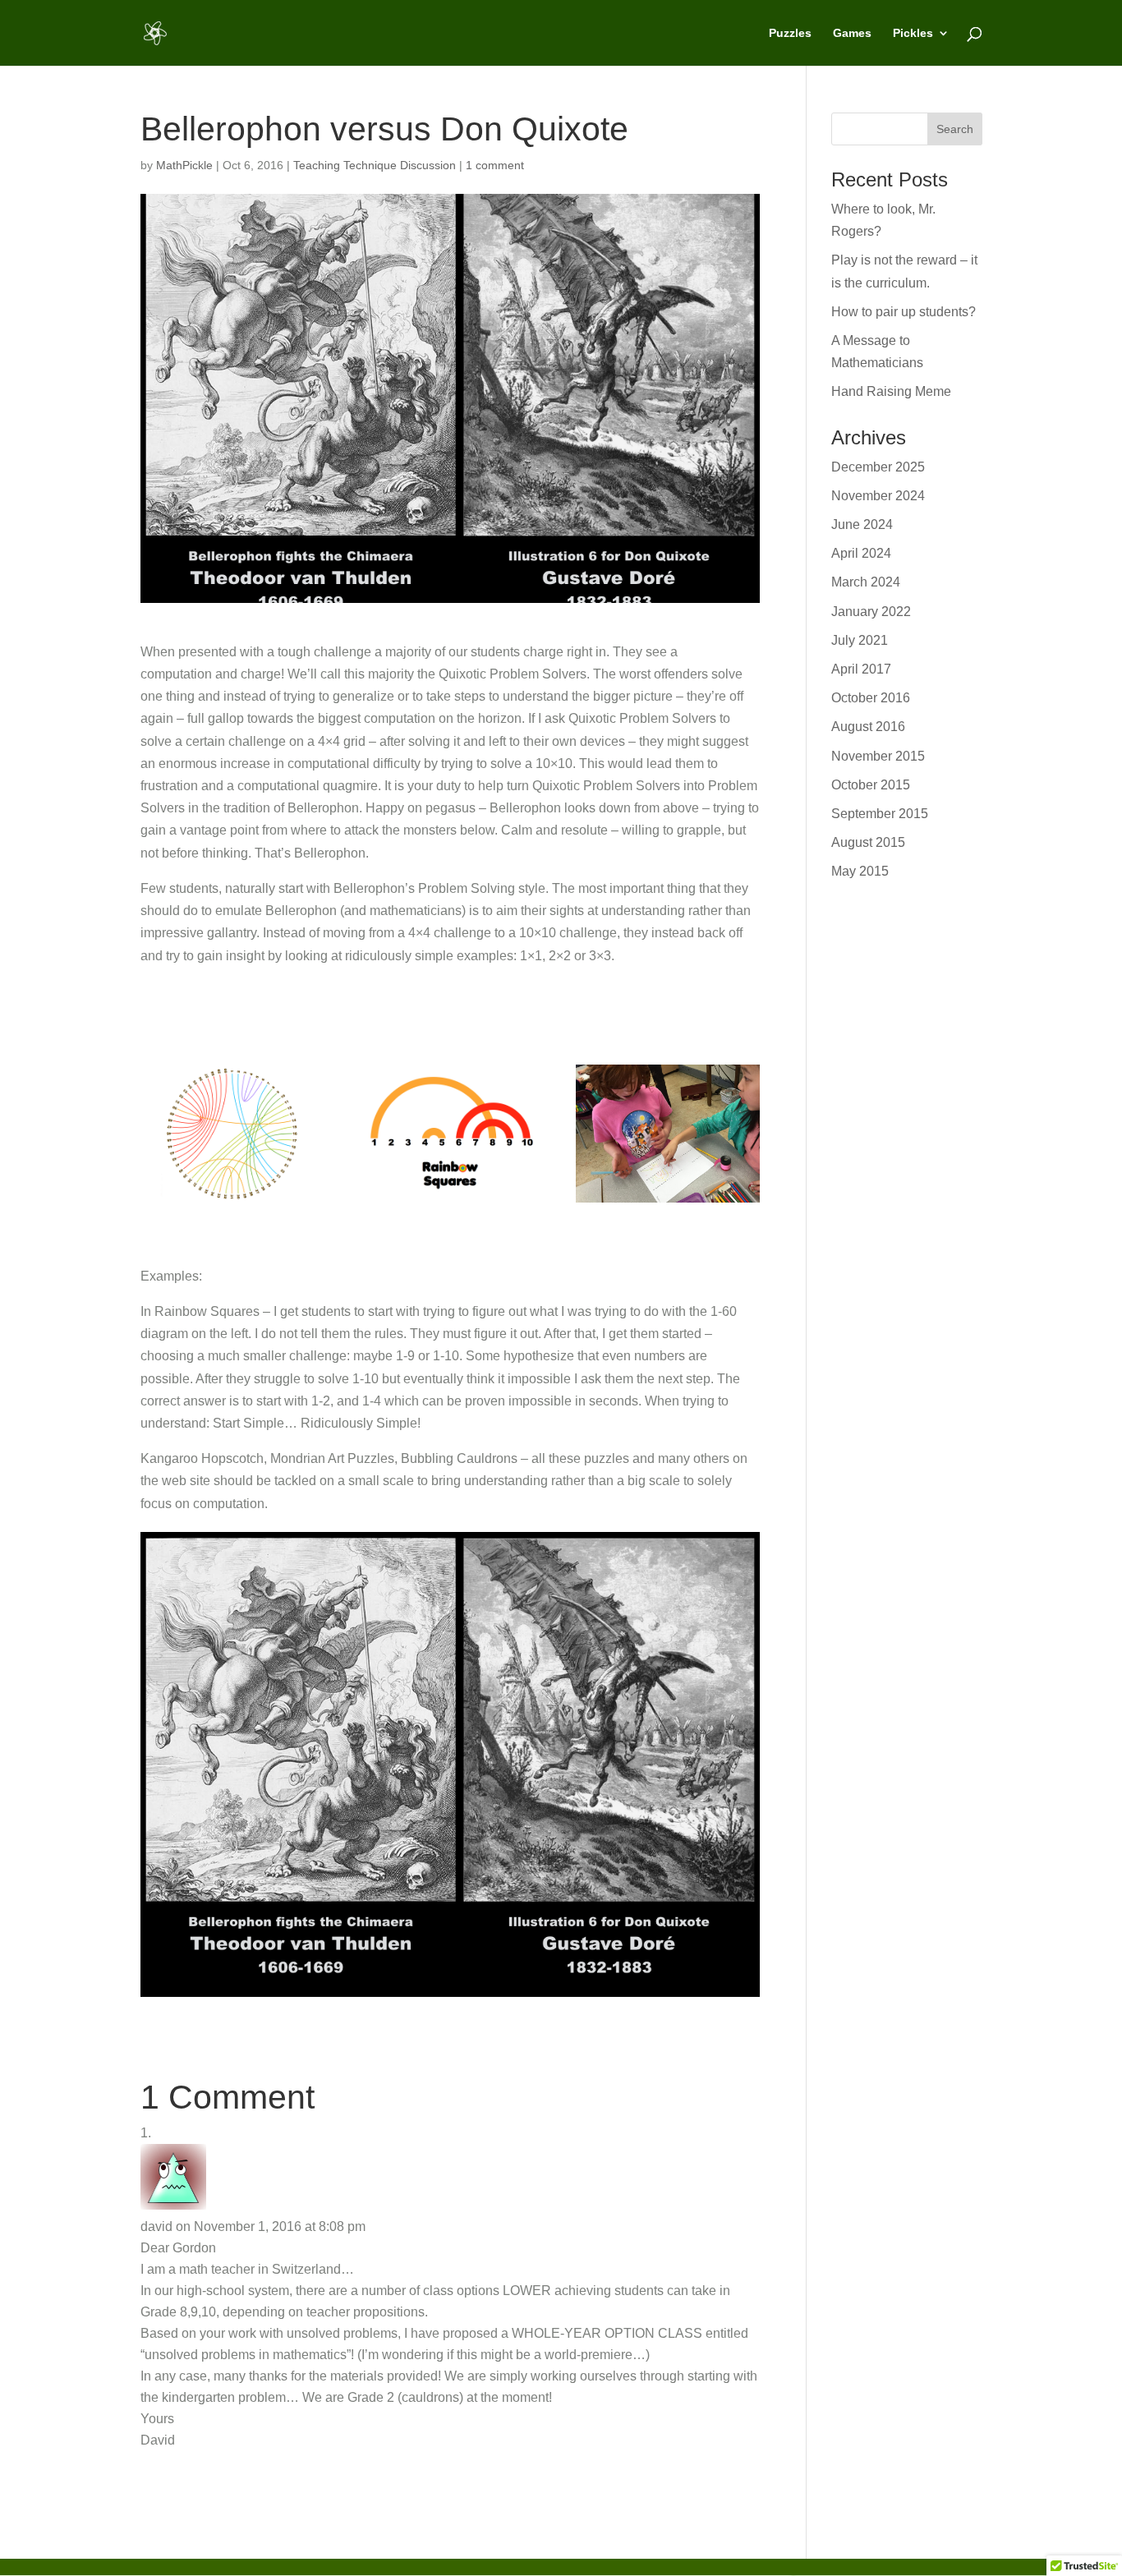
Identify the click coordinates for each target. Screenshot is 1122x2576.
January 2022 (871, 612)
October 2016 (871, 698)
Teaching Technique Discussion (375, 165)
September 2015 (880, 814)
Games (852, 33)
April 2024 (861, 553)
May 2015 (860, 871)
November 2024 (878, 496)
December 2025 (878, 467)
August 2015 (868, 842)
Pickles (913, 33)
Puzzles (790, 33)
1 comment (495, 165)
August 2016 (868, 727)
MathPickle (184, 165)
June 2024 (862, 524)
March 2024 (866, 582)
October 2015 (871, 785)
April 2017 (861, 669)
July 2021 (860, 640)
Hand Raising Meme (891, 391)
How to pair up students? (904, 312)
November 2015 (878, 756)
